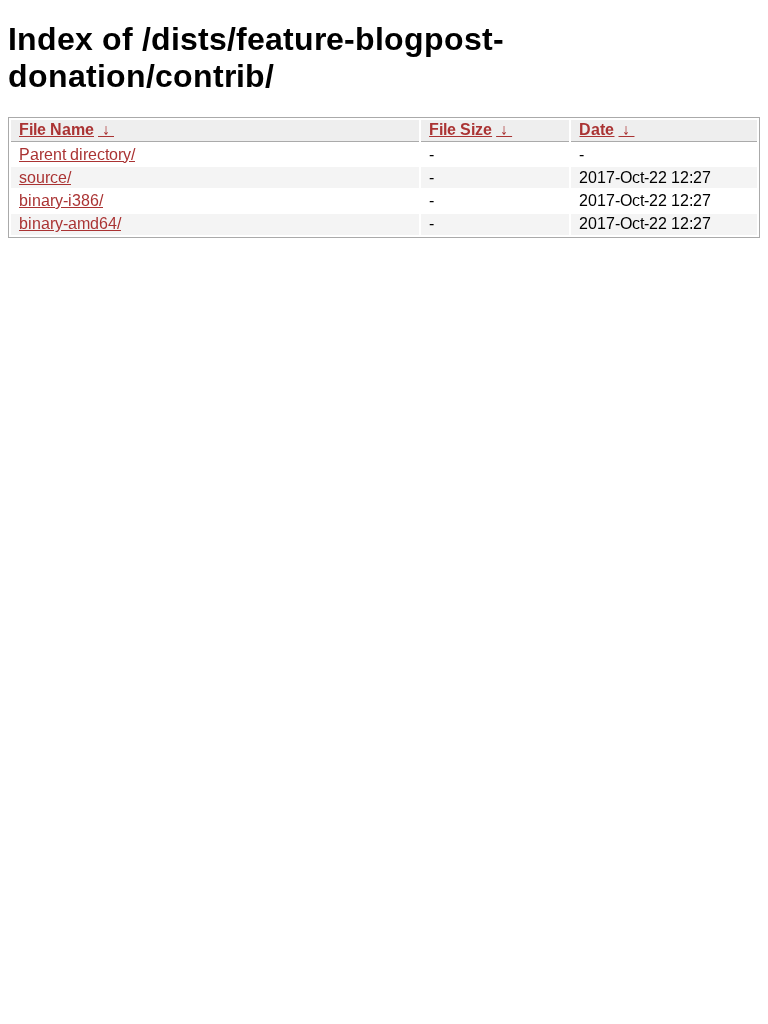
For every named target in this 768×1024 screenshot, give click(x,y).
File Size (460, 129)
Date (596, 129)
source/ (45, 177)
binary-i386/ (61, 200)
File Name (56, 129)
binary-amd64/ (70, 223)
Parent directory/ (77, 154)
